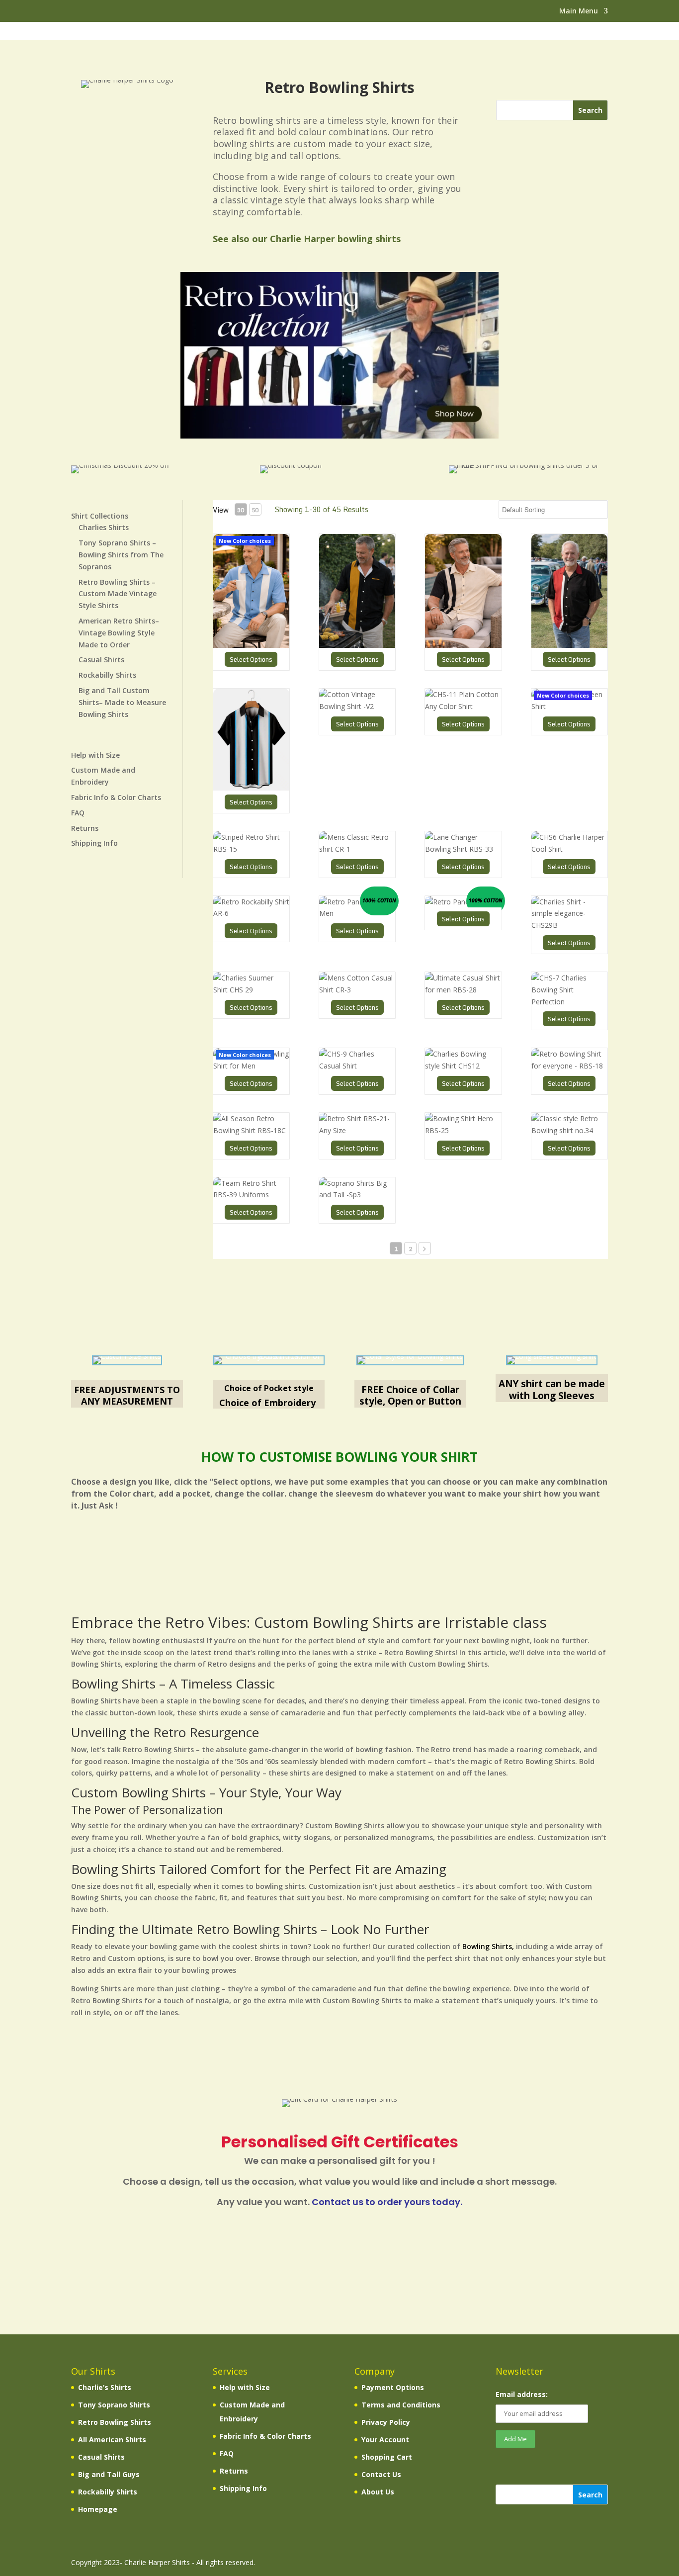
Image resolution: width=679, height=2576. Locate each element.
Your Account (385, 2440)
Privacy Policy (386, 2422)
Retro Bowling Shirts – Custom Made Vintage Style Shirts (118, 594)
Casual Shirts (101, 660)
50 (255, 510)
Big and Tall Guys (109, 2474)
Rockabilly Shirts (107, 675)
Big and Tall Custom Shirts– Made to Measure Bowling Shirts (122, 702)
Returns (85, 828)
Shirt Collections (100, 516)
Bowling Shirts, (488, 1946)
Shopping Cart (387, 2457)
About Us (378, 2492)
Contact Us (381, 2474)
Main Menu (579, 11)
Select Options (251, 659)
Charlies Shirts (104, 527)
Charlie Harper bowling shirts (335, 239)
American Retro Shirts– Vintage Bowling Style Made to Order (119, 633)
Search (590, 2495)
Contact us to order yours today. (387, 2202)
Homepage (98, 2509)
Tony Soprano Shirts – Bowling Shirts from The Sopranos (121, 555)
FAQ (78, 813)
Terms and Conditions (401, 2405)
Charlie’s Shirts (105, 2387)
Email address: (522, 2394)
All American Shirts (112, 2440)
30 (241, 510)
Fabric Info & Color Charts (116, 797)
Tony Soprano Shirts (114, 2405)
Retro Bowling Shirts (115, 2422)
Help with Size (95, 755)
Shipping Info (94, 843)
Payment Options (393, 2387)
